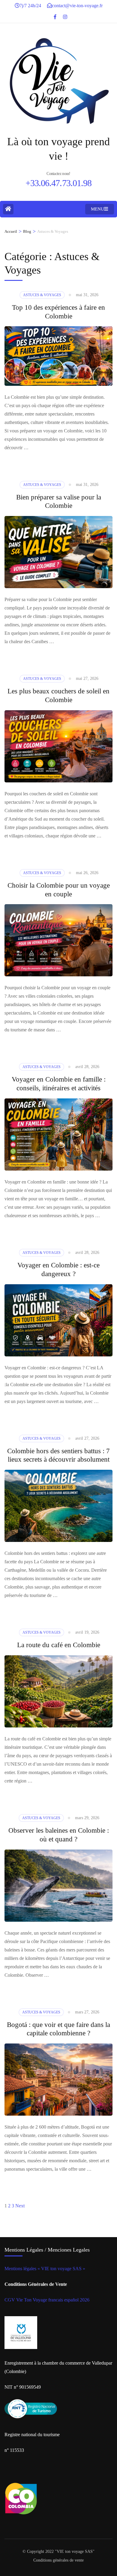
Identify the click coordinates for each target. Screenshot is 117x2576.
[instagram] (65, 15)
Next (20, 2206)
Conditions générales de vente (58, 2560)
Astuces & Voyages (42, 295)
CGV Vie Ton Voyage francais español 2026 (47, 2300)
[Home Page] (8, 209)
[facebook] (55, 15)
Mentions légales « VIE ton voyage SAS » (45, 2269)
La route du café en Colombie (59, 1645)
